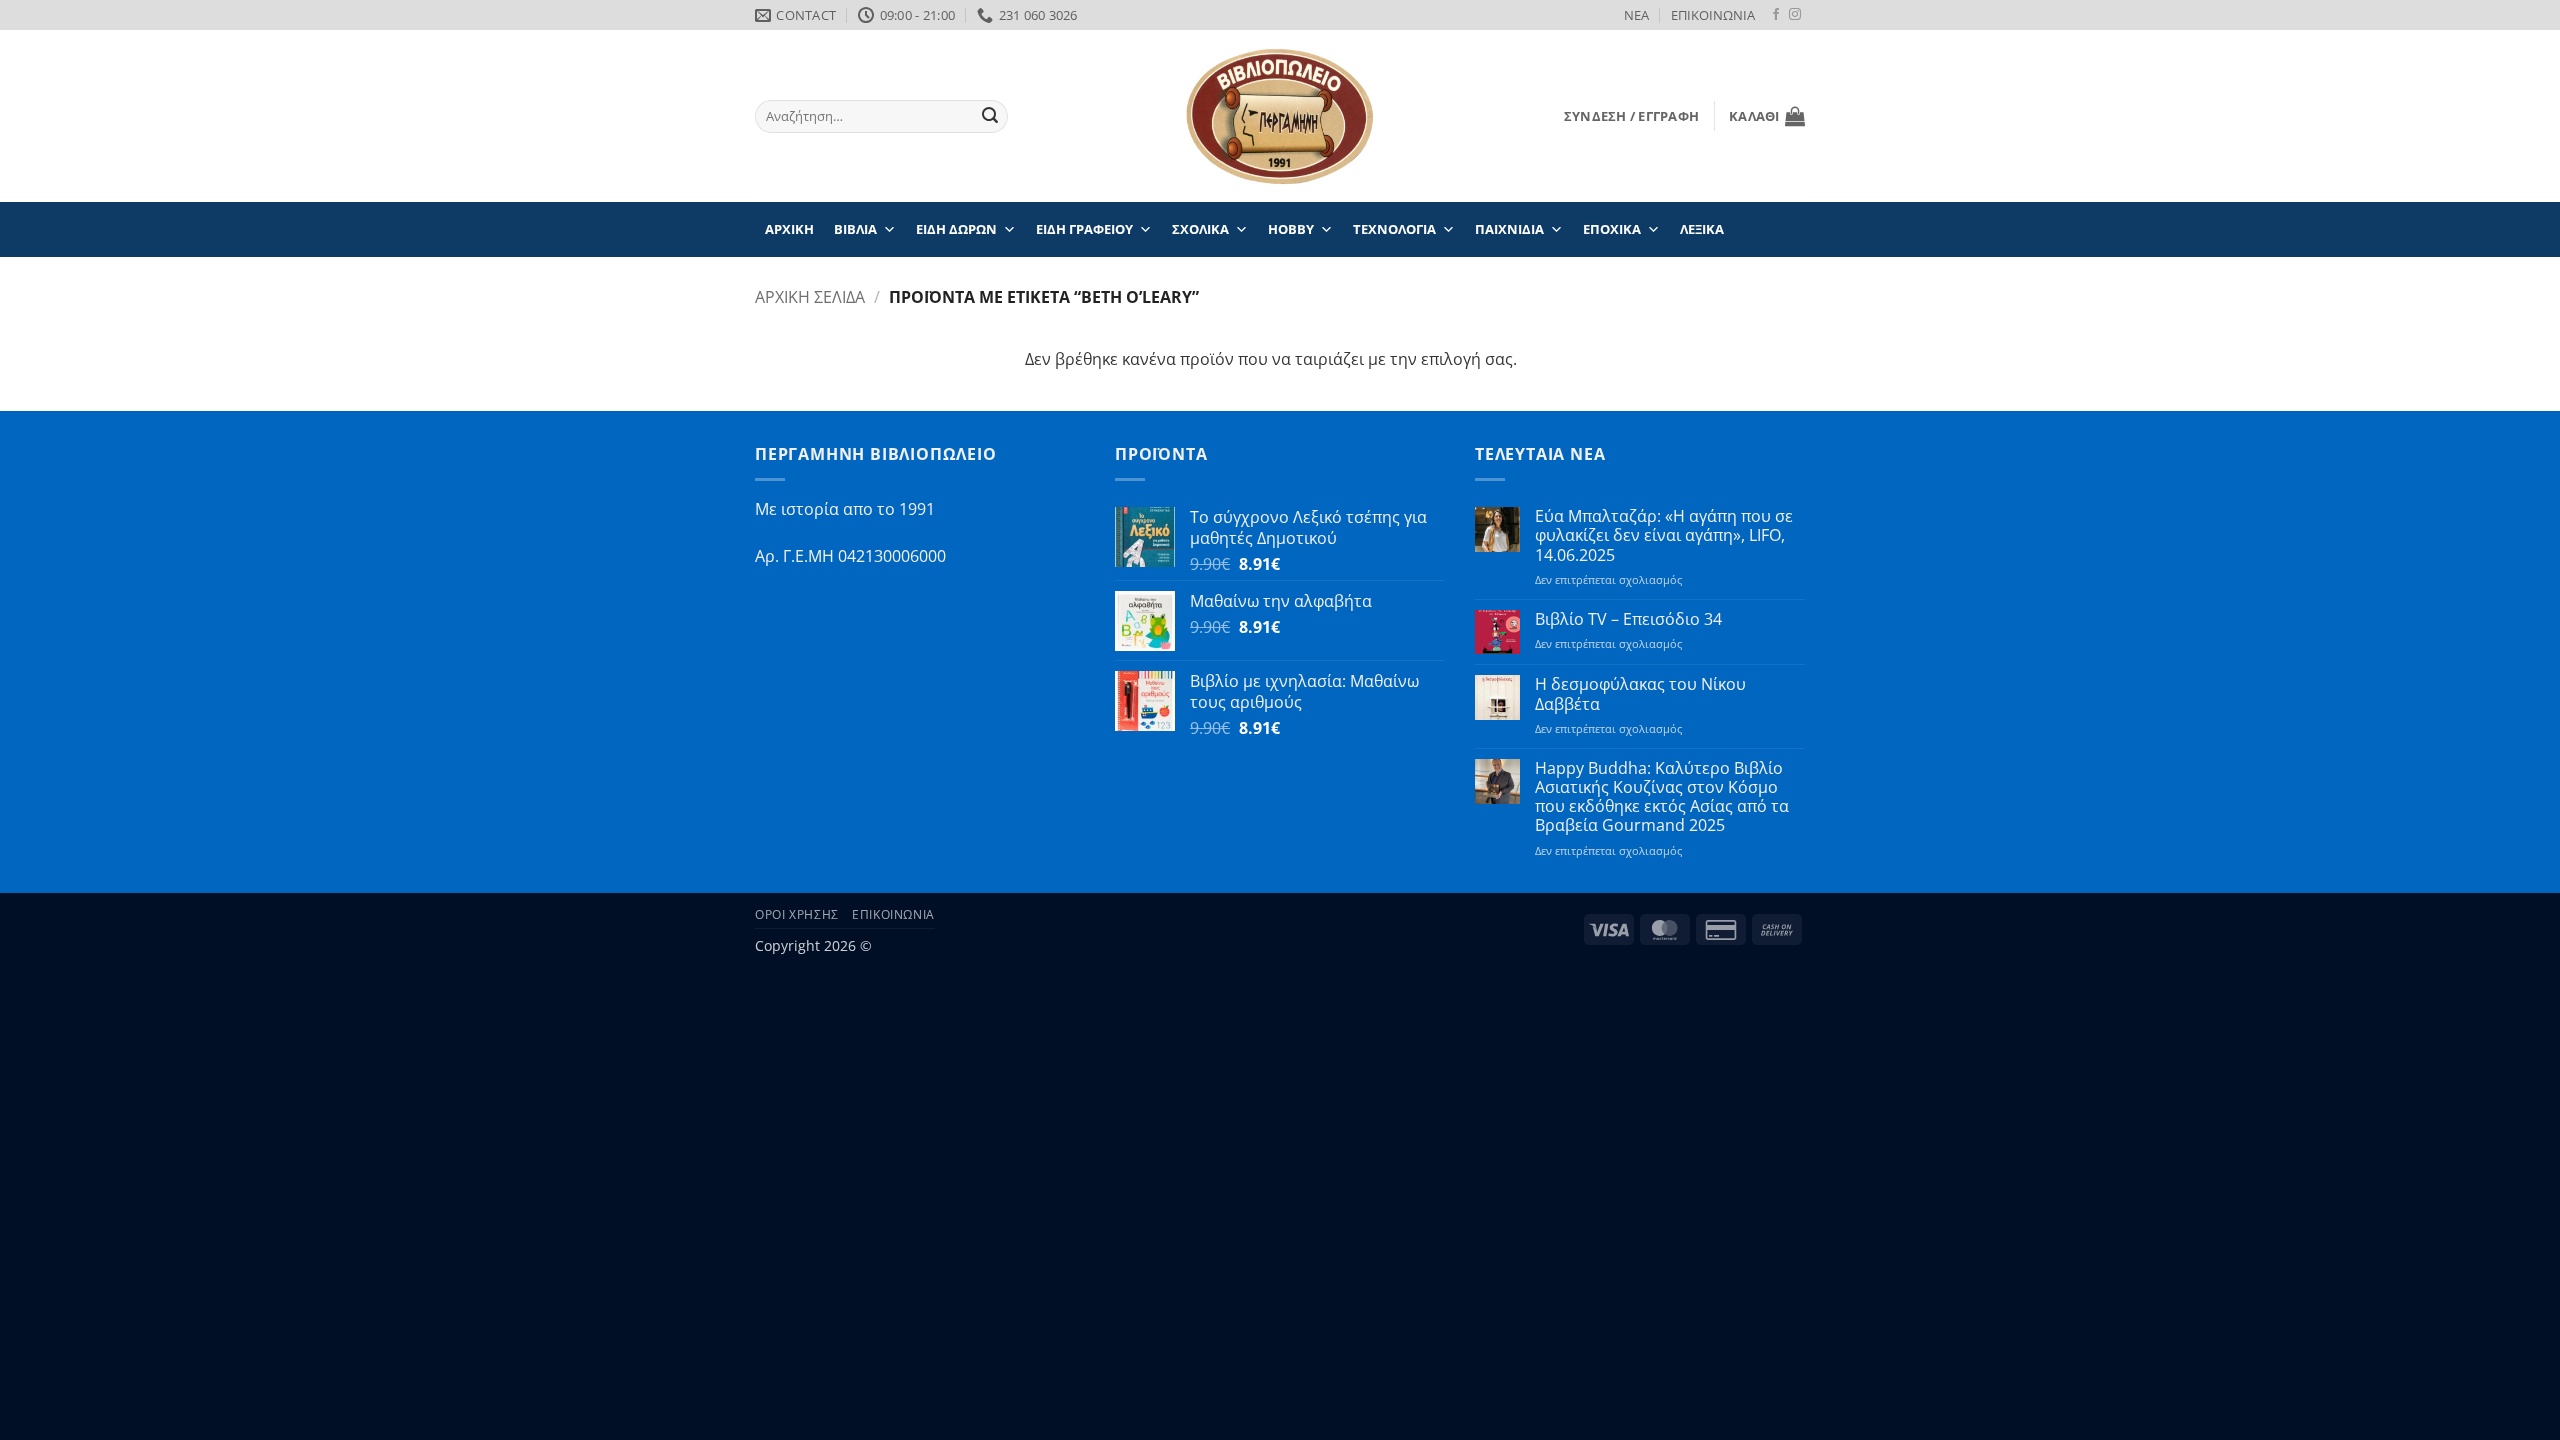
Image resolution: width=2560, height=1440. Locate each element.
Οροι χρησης (797, 914)
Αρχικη (789, 229)
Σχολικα (1200, 229)
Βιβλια (855, 229)
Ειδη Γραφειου (1084, 229)
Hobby (1291, 229)
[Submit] (990, 117)
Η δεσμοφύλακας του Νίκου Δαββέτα (1640, 694)
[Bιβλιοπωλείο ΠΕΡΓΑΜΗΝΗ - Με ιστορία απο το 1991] (1280, 116)
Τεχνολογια (1394, 229)
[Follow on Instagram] (1795, 15)
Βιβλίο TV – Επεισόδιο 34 (1628, 619)
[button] (1631, 116)
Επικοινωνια (893, 914)
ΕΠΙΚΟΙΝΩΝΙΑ (1713, 15)
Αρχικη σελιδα (810, 297)
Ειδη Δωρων (956, 229)
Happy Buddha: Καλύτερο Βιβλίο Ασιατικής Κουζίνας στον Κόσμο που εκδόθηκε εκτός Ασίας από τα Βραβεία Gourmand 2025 (1662, 797)
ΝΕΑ (1636, 15)
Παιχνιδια (1509, 229)
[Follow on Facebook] (1776, 15)
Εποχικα (1612, 229)
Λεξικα (1702, 229)
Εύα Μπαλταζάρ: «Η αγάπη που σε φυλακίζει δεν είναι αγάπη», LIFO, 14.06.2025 (1664, 536)
